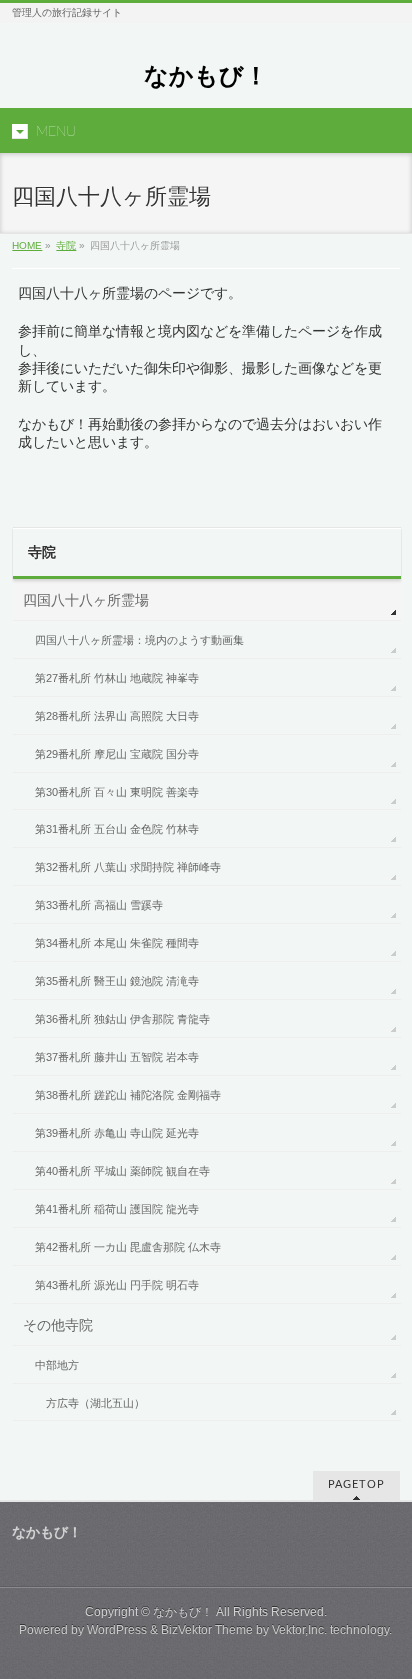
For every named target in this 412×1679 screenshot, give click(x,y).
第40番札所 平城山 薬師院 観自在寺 (122, 1171)
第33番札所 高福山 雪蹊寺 (99, 905)
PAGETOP (356, 1484)
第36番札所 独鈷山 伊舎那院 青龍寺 (122, 1019)
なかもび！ (206, 75)
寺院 (66, 245)
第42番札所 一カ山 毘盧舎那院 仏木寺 (128, 1247)
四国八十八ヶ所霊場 (86, 600)
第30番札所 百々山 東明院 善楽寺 (117, 792)
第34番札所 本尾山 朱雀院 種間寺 (117, 943)
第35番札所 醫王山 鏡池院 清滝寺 (117, 981)
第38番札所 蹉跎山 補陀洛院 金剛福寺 (128, 1095)
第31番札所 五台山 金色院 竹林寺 (117, 829)
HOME (27, 245)
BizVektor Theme (207, 1630)
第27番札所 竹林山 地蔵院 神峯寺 (117, 678)
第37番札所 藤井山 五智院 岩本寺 (117, 1057)
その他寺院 (58, 1325)
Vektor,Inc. (299, 1630)
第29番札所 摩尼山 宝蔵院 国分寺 (117, 754)
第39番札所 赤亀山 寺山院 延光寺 (117, 1133)
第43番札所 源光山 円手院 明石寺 (117, 1285)
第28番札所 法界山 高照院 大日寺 (117, 716)
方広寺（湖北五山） (95, 1403)
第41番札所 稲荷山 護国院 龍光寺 (117, 1209)
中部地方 (57, 1365)
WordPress (117, 1630)
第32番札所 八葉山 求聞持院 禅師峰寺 (128, 867)
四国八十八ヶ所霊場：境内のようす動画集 (139, 640)
